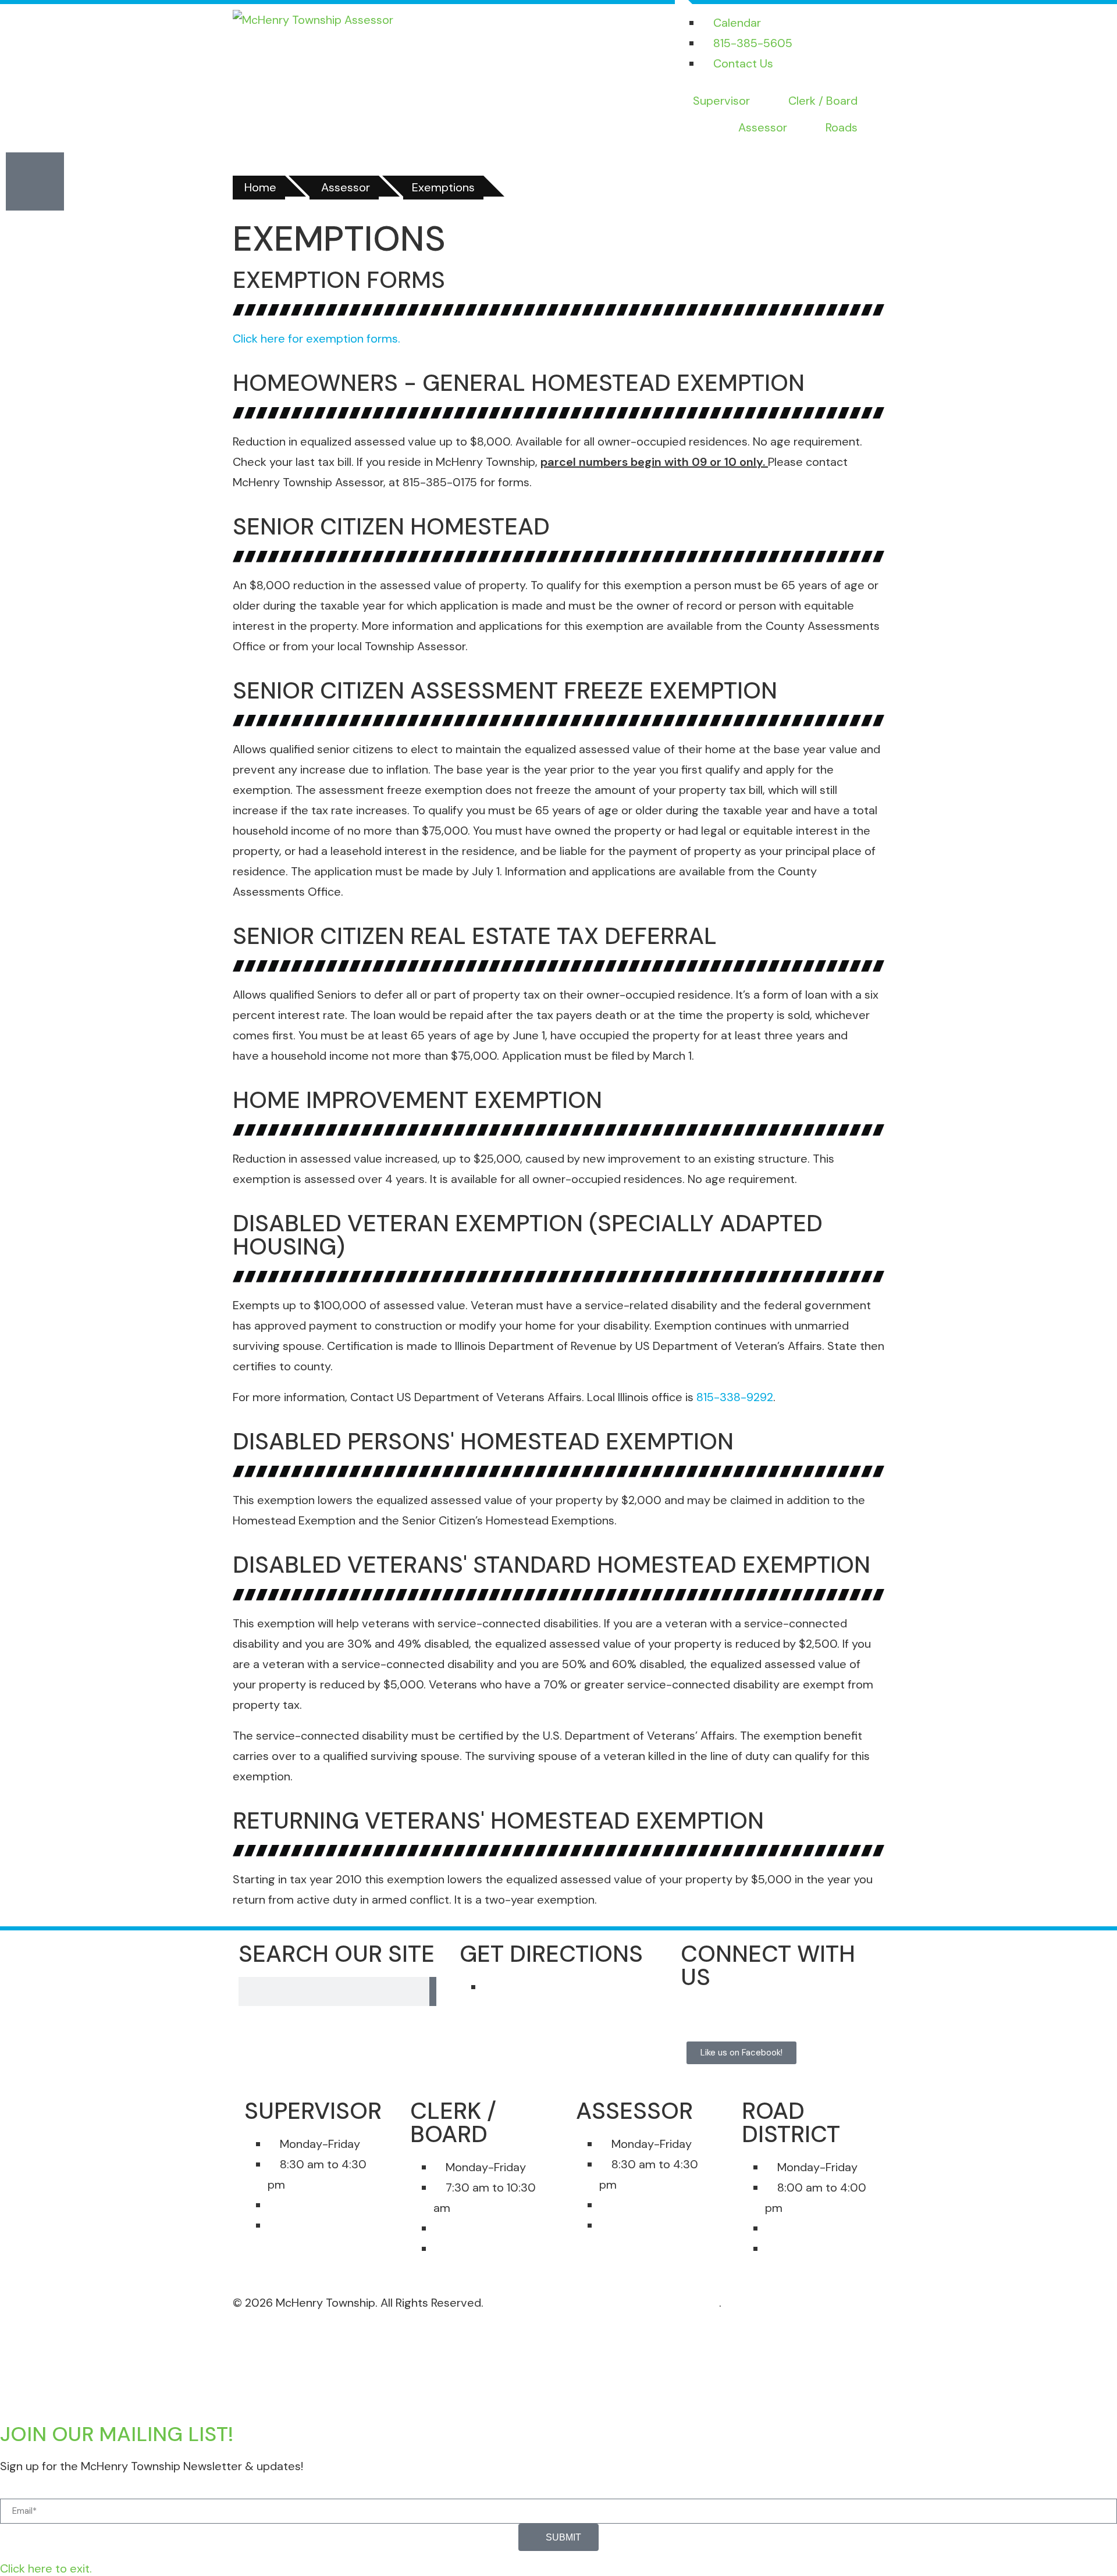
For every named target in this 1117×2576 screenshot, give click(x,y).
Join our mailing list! (117, 2434)
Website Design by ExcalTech (642, 2303)
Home (260, 187)
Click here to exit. (46, 2568)
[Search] (433, 1991)
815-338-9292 (735, 1397)
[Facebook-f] (701, 2021)
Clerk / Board (823, 101)
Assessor (763, 127)
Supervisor (721, 101)
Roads (842, 127)
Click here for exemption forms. (316, 339)
